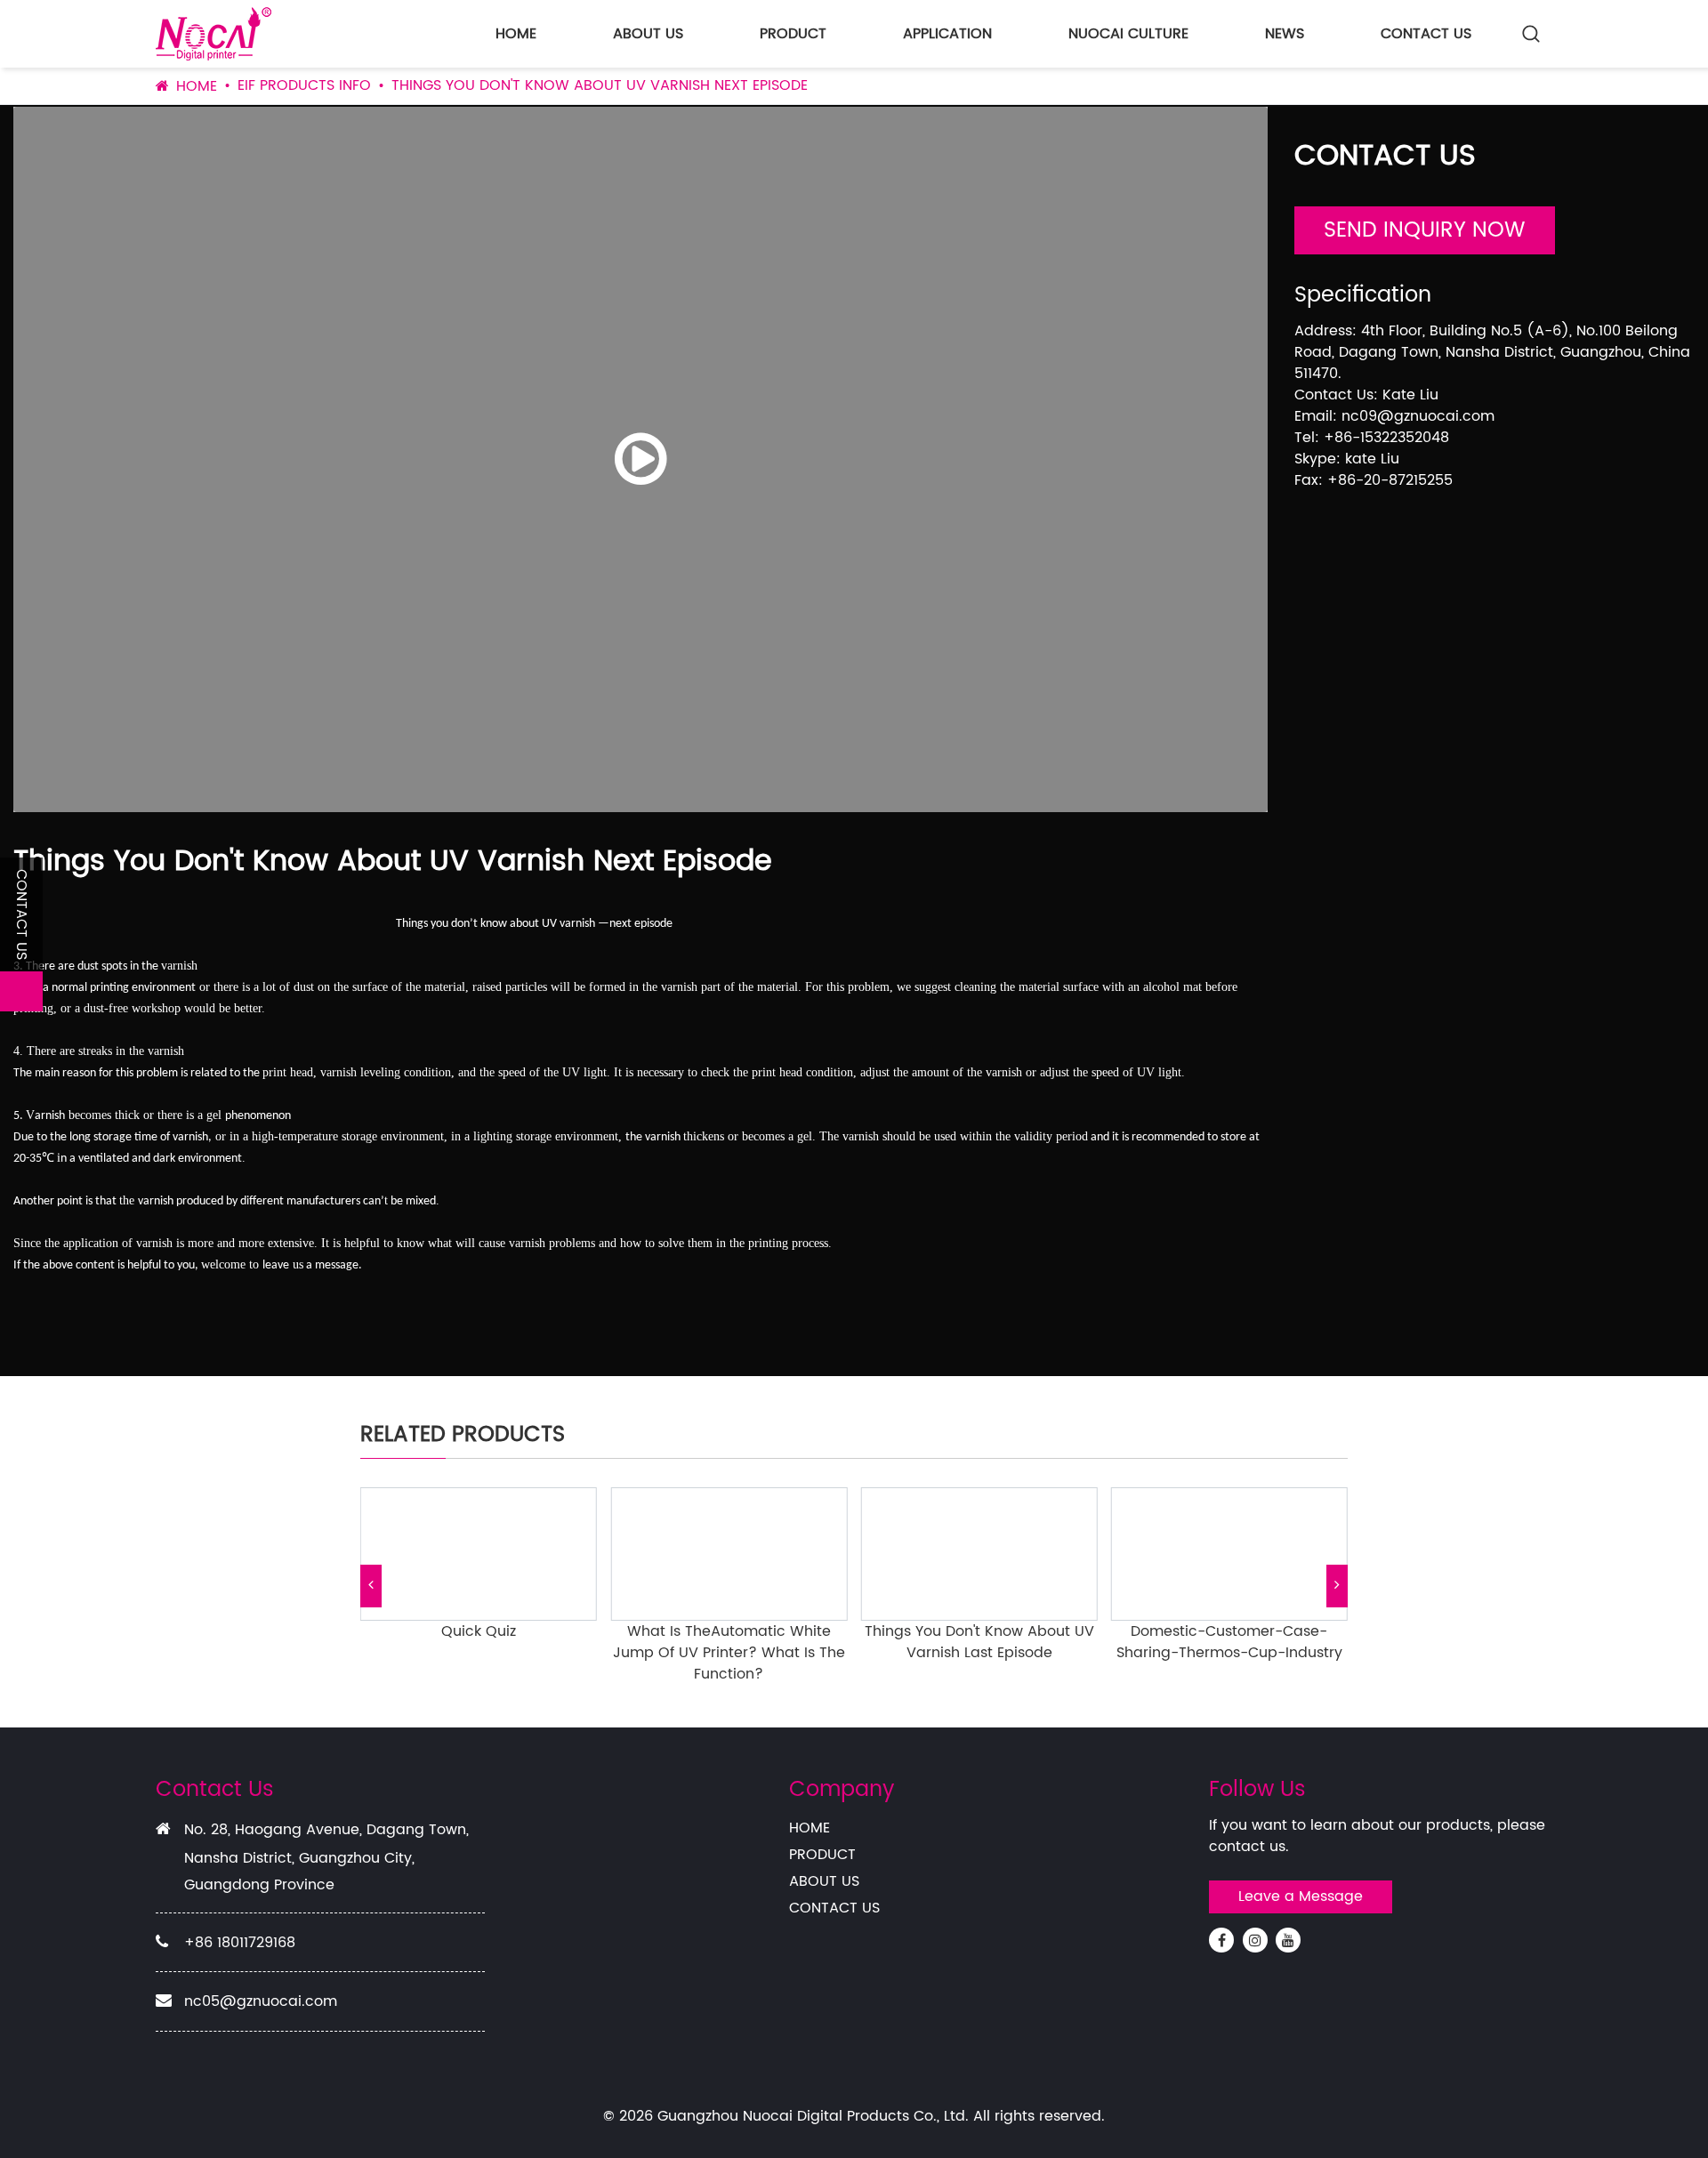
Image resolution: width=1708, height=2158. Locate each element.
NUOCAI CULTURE (1128, 34)
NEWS (1285, 34)
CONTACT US (1426, 34)
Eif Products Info (304, 85)
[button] (371, 1586)
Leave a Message (1301, 1896)
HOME (516, 34)
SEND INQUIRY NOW (1425, 230)
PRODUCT (793, 34)
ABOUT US (648, 34)
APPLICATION (947, 34)
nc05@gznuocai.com (261, 2001)
